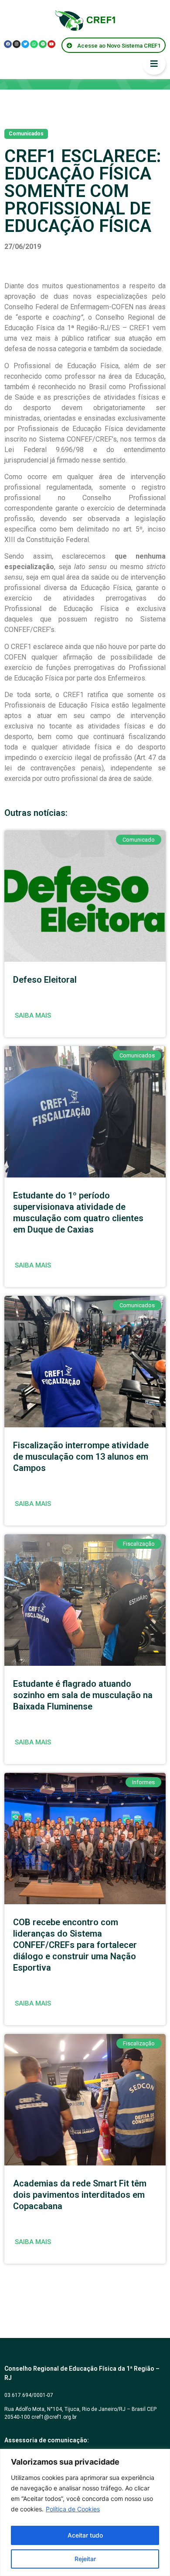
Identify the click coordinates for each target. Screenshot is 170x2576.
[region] (85, 2512)
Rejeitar (85, 2559)
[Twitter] (25, 44)
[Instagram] (17, 44)
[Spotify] (43, 44)
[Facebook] (8, 44)
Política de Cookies (73, 2509)
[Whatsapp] (34, 44)
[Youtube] (51, 44)
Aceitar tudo (85, 2535)
